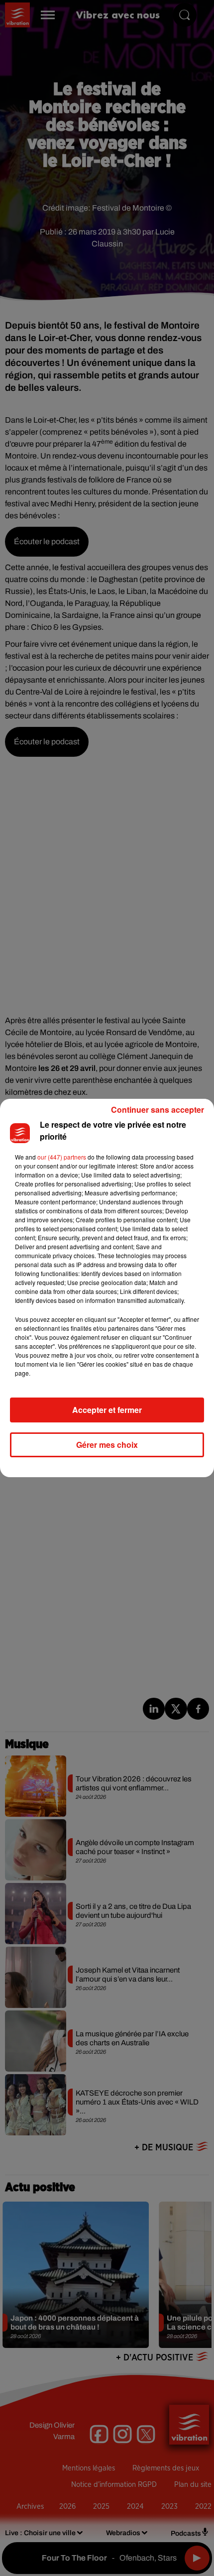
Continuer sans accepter (158, 1110)
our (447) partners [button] (62, 1157)
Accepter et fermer (107, 1410)
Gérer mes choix (107, 1445)
